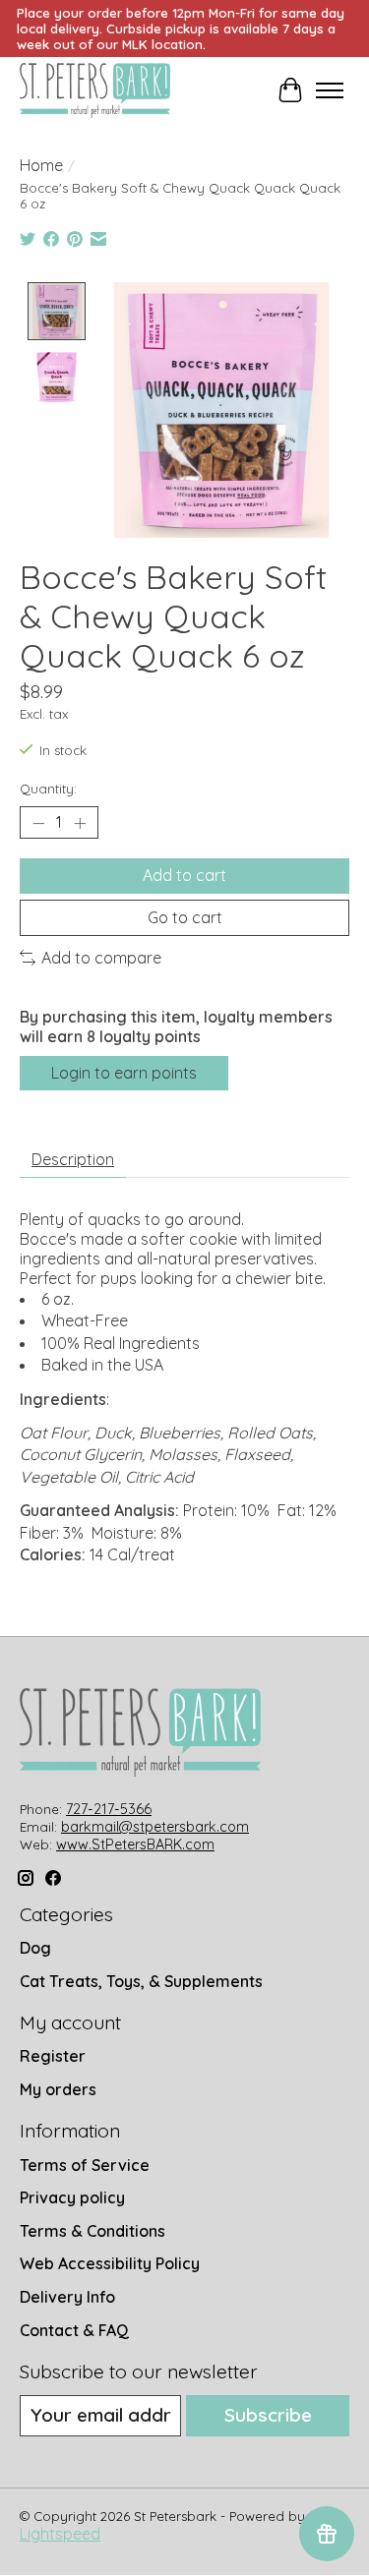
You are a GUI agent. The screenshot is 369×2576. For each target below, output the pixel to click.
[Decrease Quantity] (38, 823)
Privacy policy (72, 2197)
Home (41, 165)
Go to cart (185, 917)
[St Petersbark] (95, 90)
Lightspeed (60, 2534)
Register (53, 2056)
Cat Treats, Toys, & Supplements (141, 1981)
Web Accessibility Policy (110, 2263)
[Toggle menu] (330, 90)
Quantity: (48, 789)
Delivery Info (67, 2297)
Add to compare (101, 958)
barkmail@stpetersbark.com (155, 1827)
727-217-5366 (109, 1809)
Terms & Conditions (92, 2231)
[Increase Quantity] (80, 823)
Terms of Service (85, 2165)
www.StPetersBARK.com (135, 1844)
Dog (35, 1948)
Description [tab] (73, 1159)
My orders (58, 2089)
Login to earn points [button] (124, 1073)
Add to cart (184, 875)
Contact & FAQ (74, 2330)
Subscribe (268, 2415)
